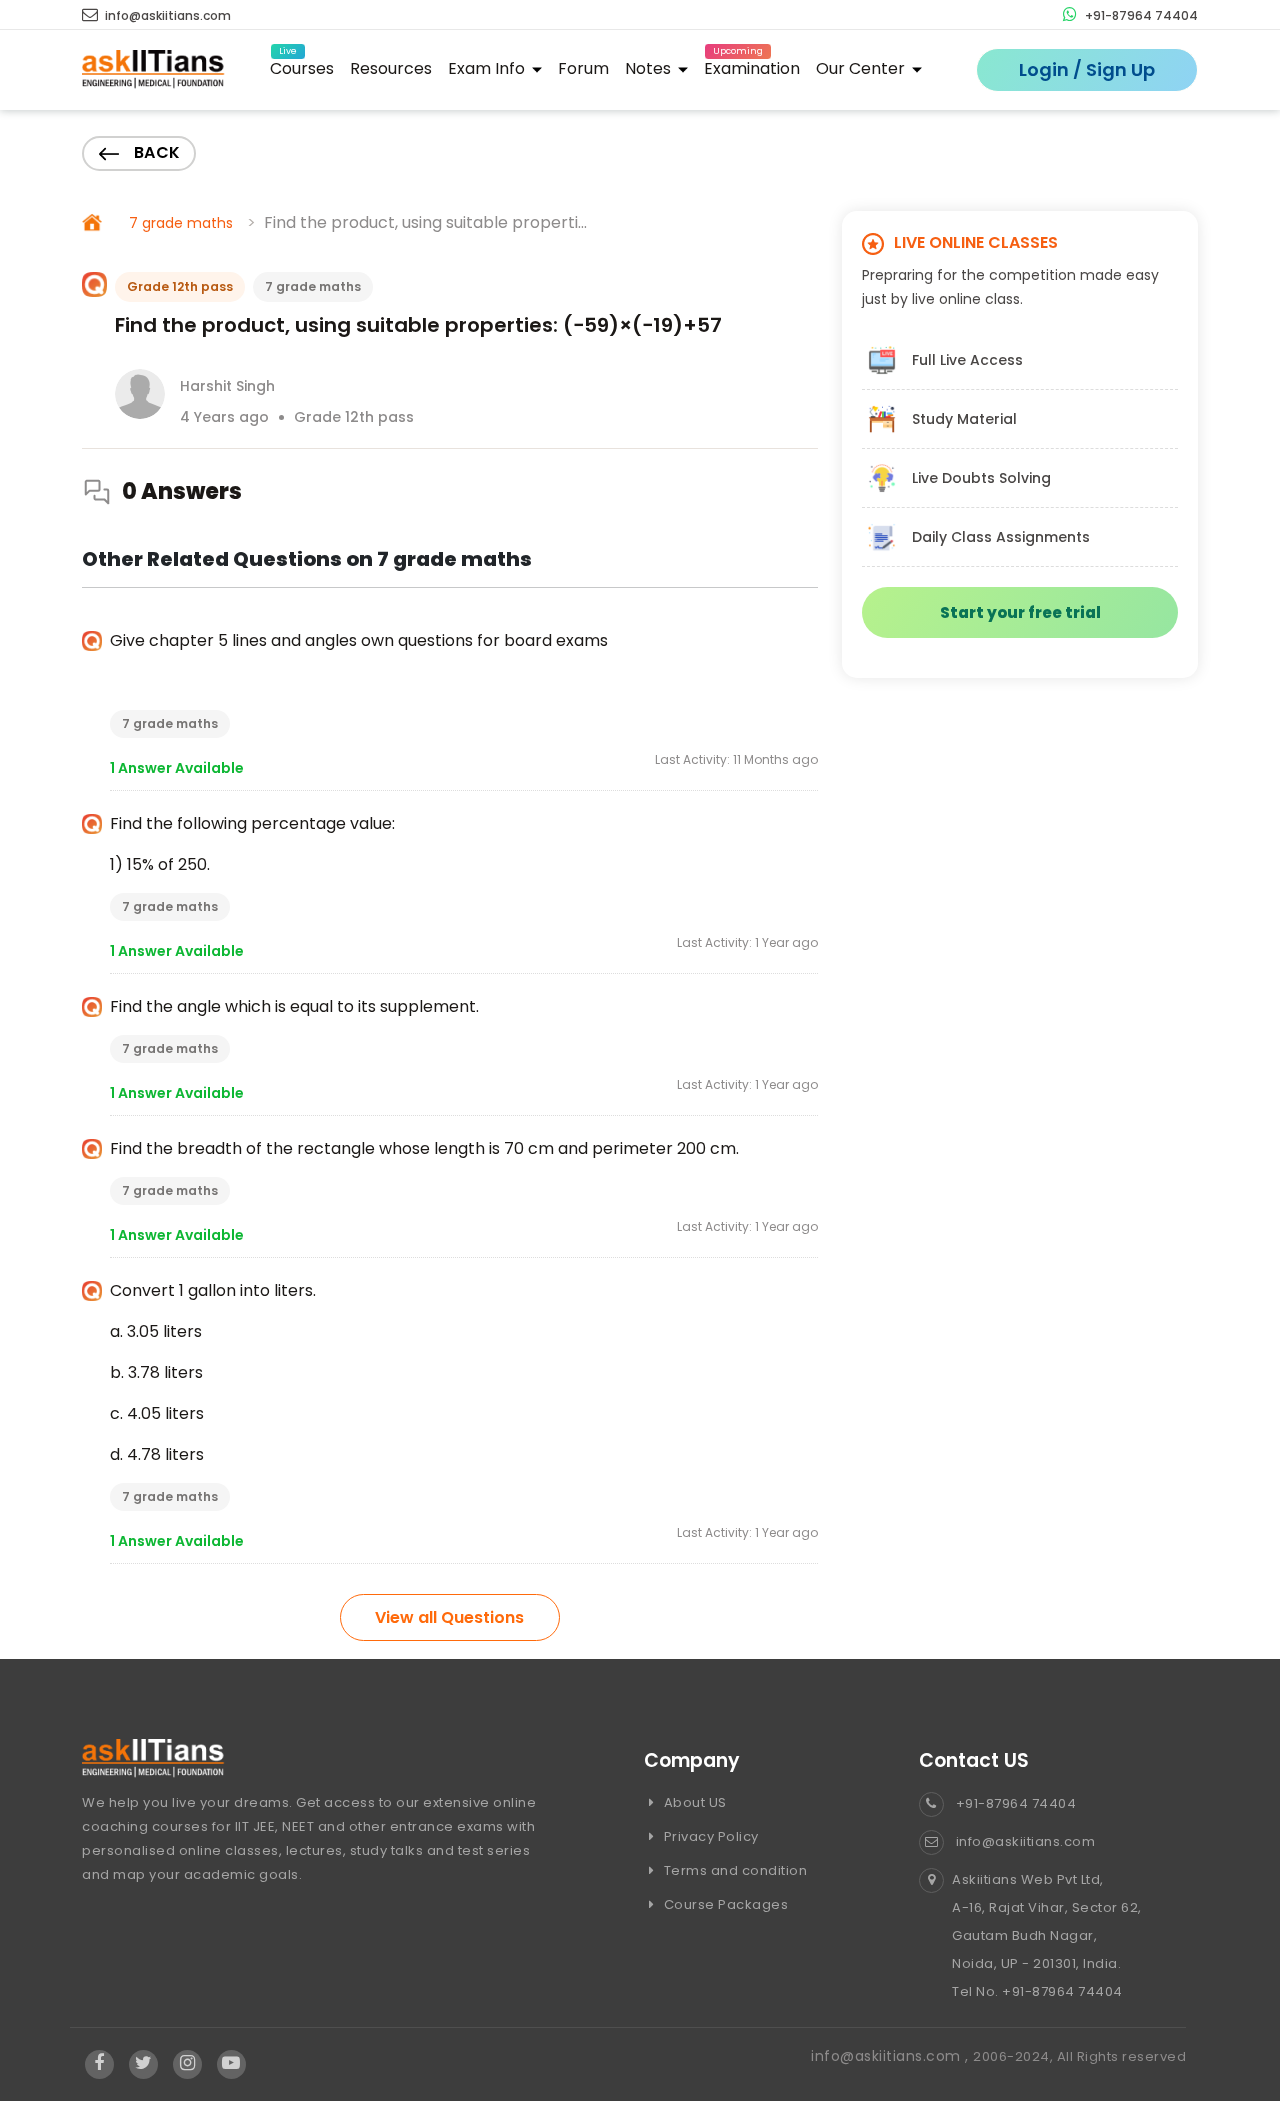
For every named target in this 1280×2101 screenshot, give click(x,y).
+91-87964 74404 (1140, 15)
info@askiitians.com (166, 15)
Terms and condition (733, 1870)
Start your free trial (1020, 612)
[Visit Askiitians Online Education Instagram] (187, 2064)
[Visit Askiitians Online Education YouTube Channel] (231, 2064)
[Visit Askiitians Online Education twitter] (143, 2064)
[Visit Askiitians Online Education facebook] (99, 2064)
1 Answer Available (177, 768)
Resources (391, 68)
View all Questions (449, 1617)
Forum (583, 68)
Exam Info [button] (488, 68)
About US (693, 1802)
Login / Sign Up (1087, 69)
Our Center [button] (862, 68)
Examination (752, 65)
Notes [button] (650, 68)
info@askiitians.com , (892, 2056)
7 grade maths (181, 223)
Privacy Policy (709, 1836)
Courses (302, 65)
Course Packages (724, 1904)
